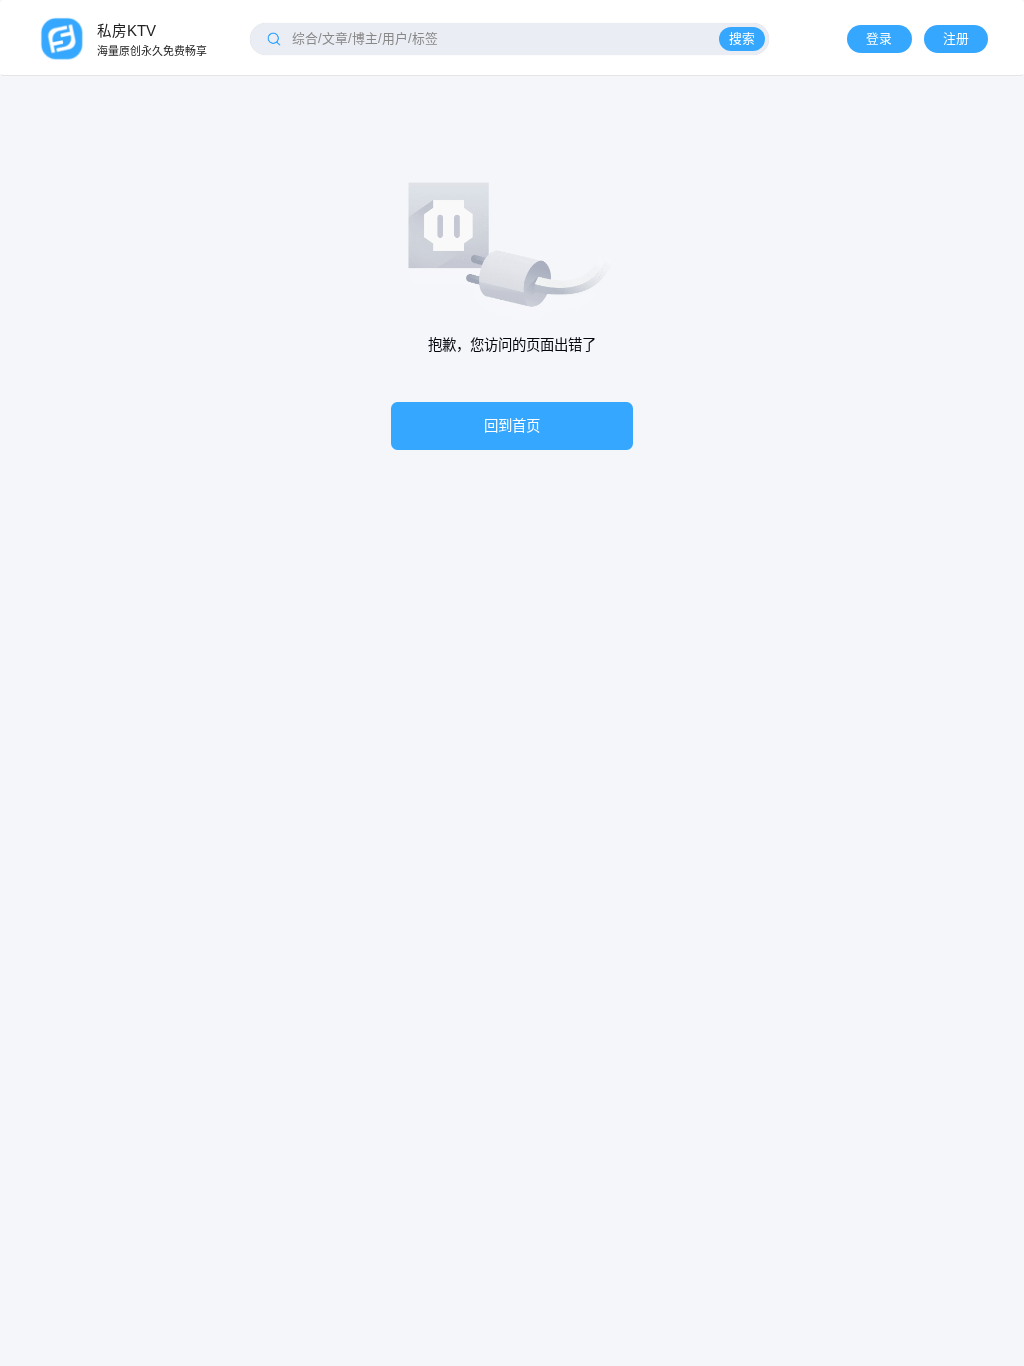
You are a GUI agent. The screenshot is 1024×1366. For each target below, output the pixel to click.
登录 (879, 38)
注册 (956, 38)
